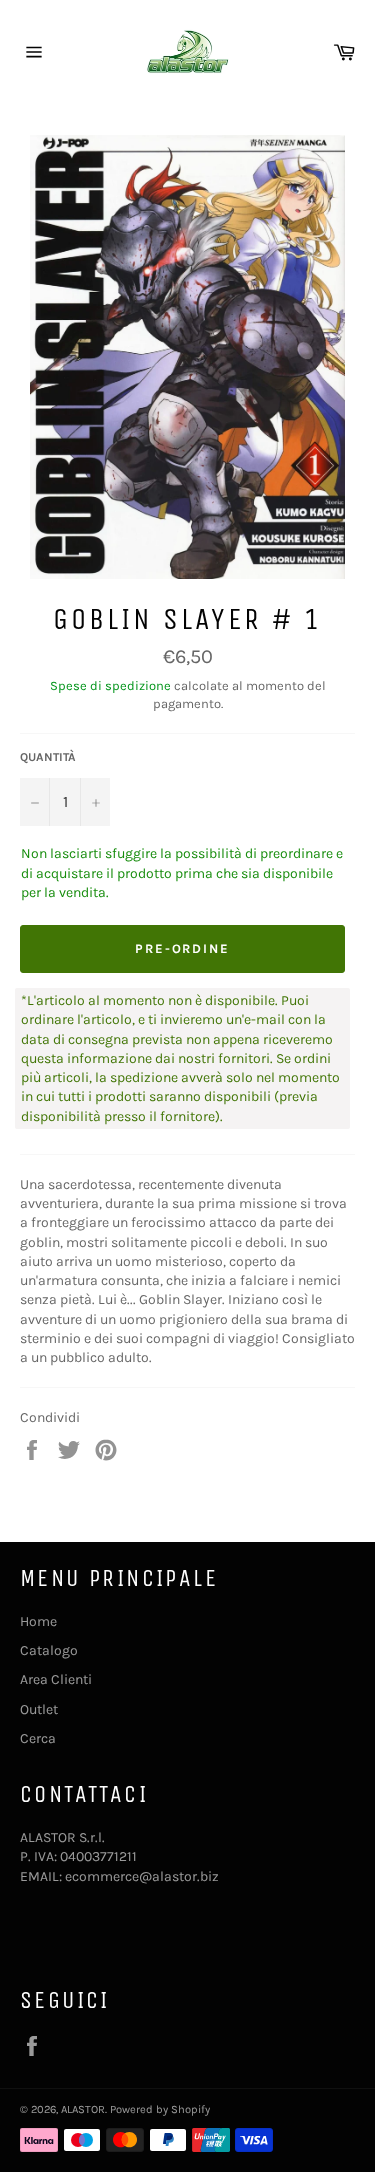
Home (38, 1621)
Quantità (48, 757)
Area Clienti (56, 1679)
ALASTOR (83, 2109)
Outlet (39, 1709)
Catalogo (49, 1650)
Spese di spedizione (110, 685)
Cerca (38, 1738)
